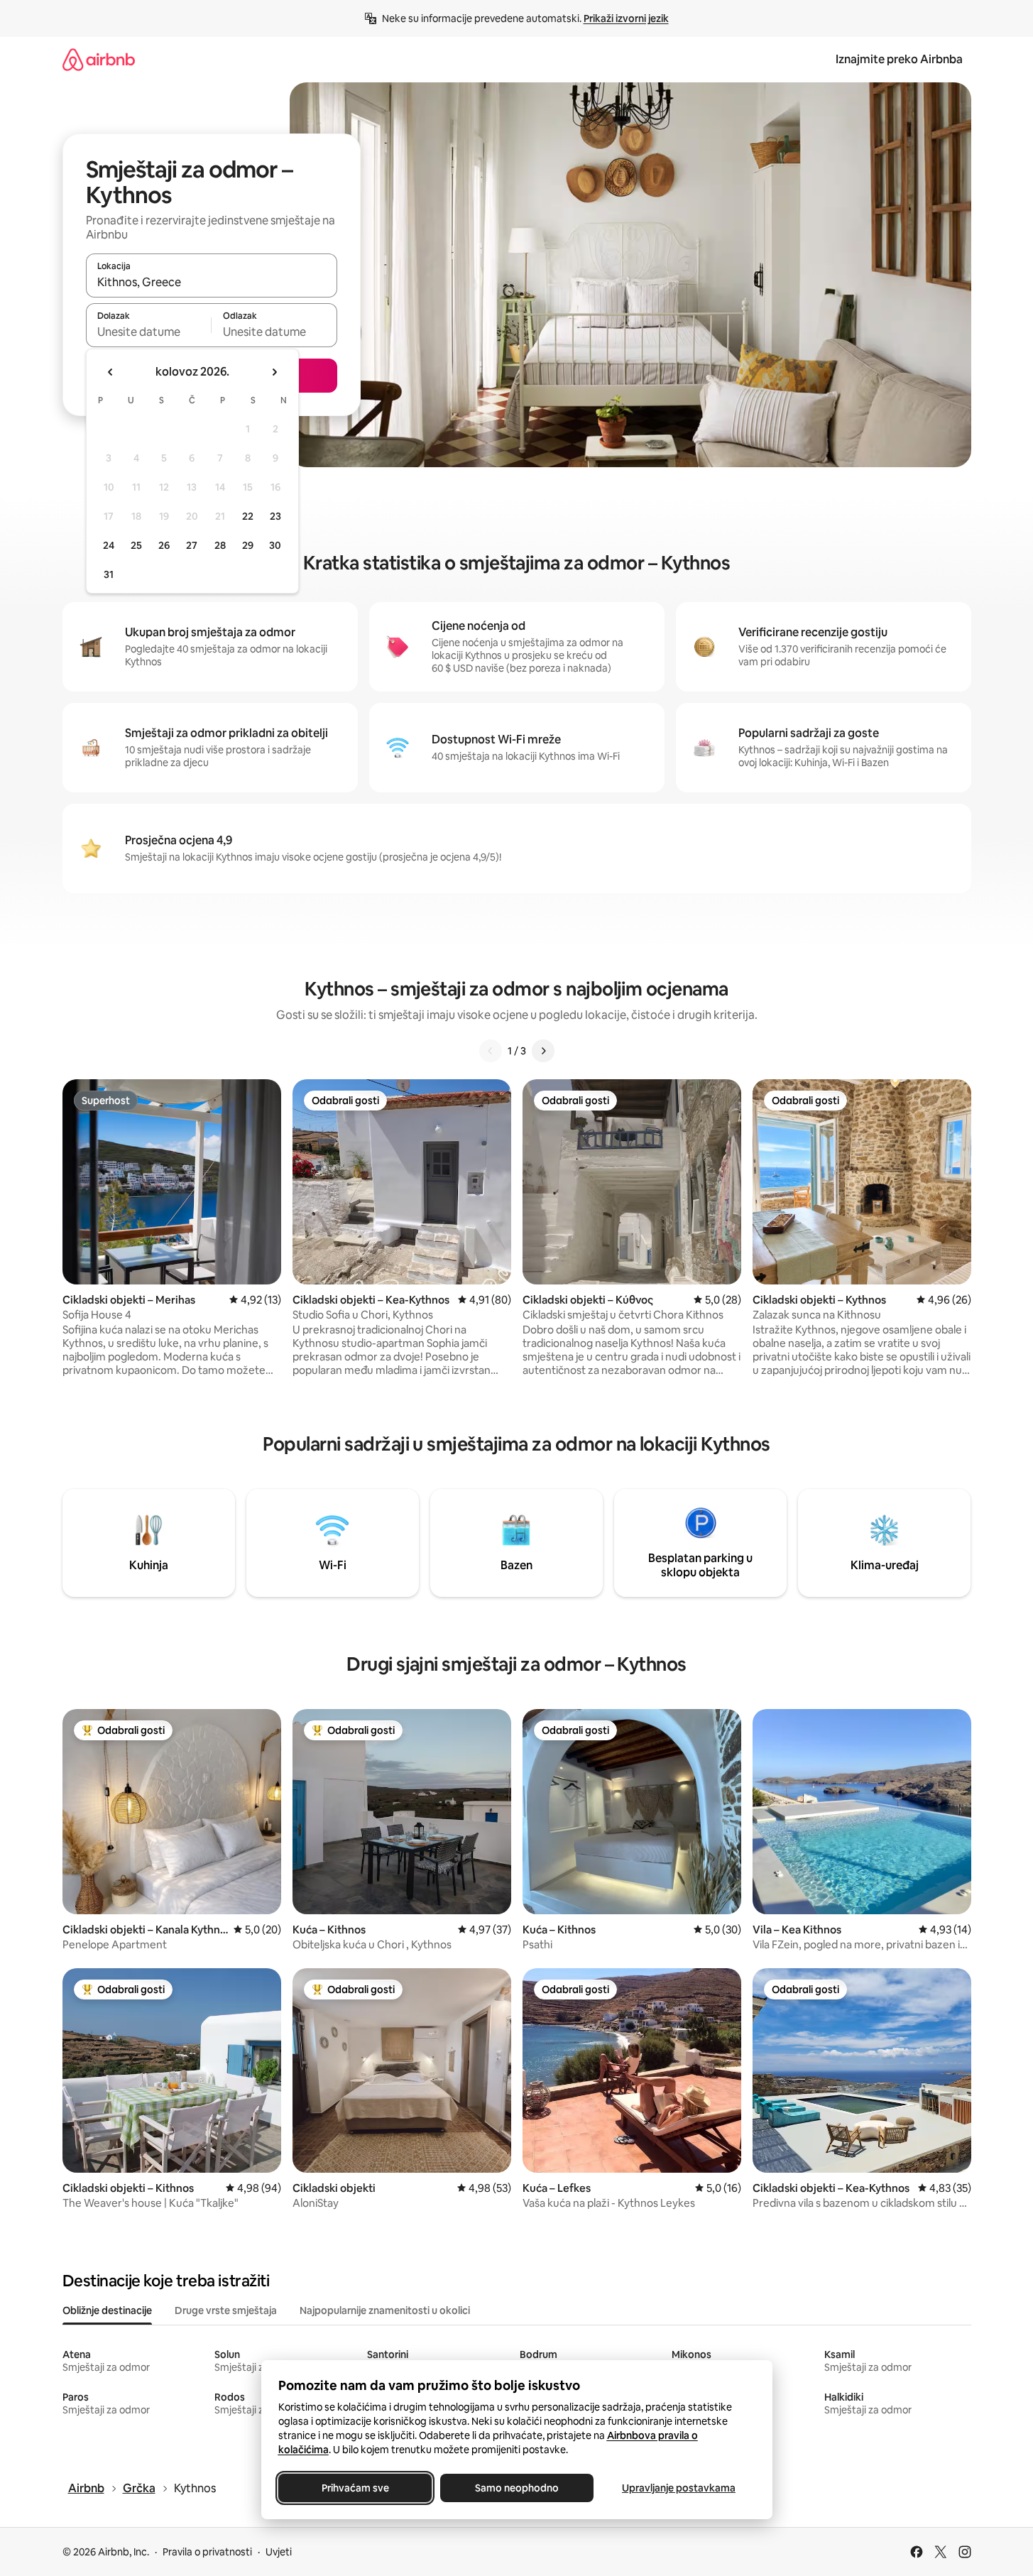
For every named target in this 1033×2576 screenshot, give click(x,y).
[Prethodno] (491, 1051)
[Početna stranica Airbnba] (99, 59)
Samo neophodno (517, 2488)
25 (136, 545)
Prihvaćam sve (355, 2488)
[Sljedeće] (543, 1051)
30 (275, 545)
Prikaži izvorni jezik (626, 18)
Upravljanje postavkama (679, 2488)
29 (248, 545)
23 (275, 516)
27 (192, 545)
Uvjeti (279, 2552)
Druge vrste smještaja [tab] (226, 2310)
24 (109, 545)
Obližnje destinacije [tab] (107, 2310)
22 (248, 516)
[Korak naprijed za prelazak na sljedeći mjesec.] (274, 372)
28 (220, 545)
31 (109, 574)
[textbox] (149, 332)
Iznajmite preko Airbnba (899, 59)
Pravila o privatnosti (207, 2552)
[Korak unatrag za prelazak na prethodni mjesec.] (111, 372)
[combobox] (212, 282)
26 (164, 545)
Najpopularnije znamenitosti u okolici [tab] (385, 2310)
